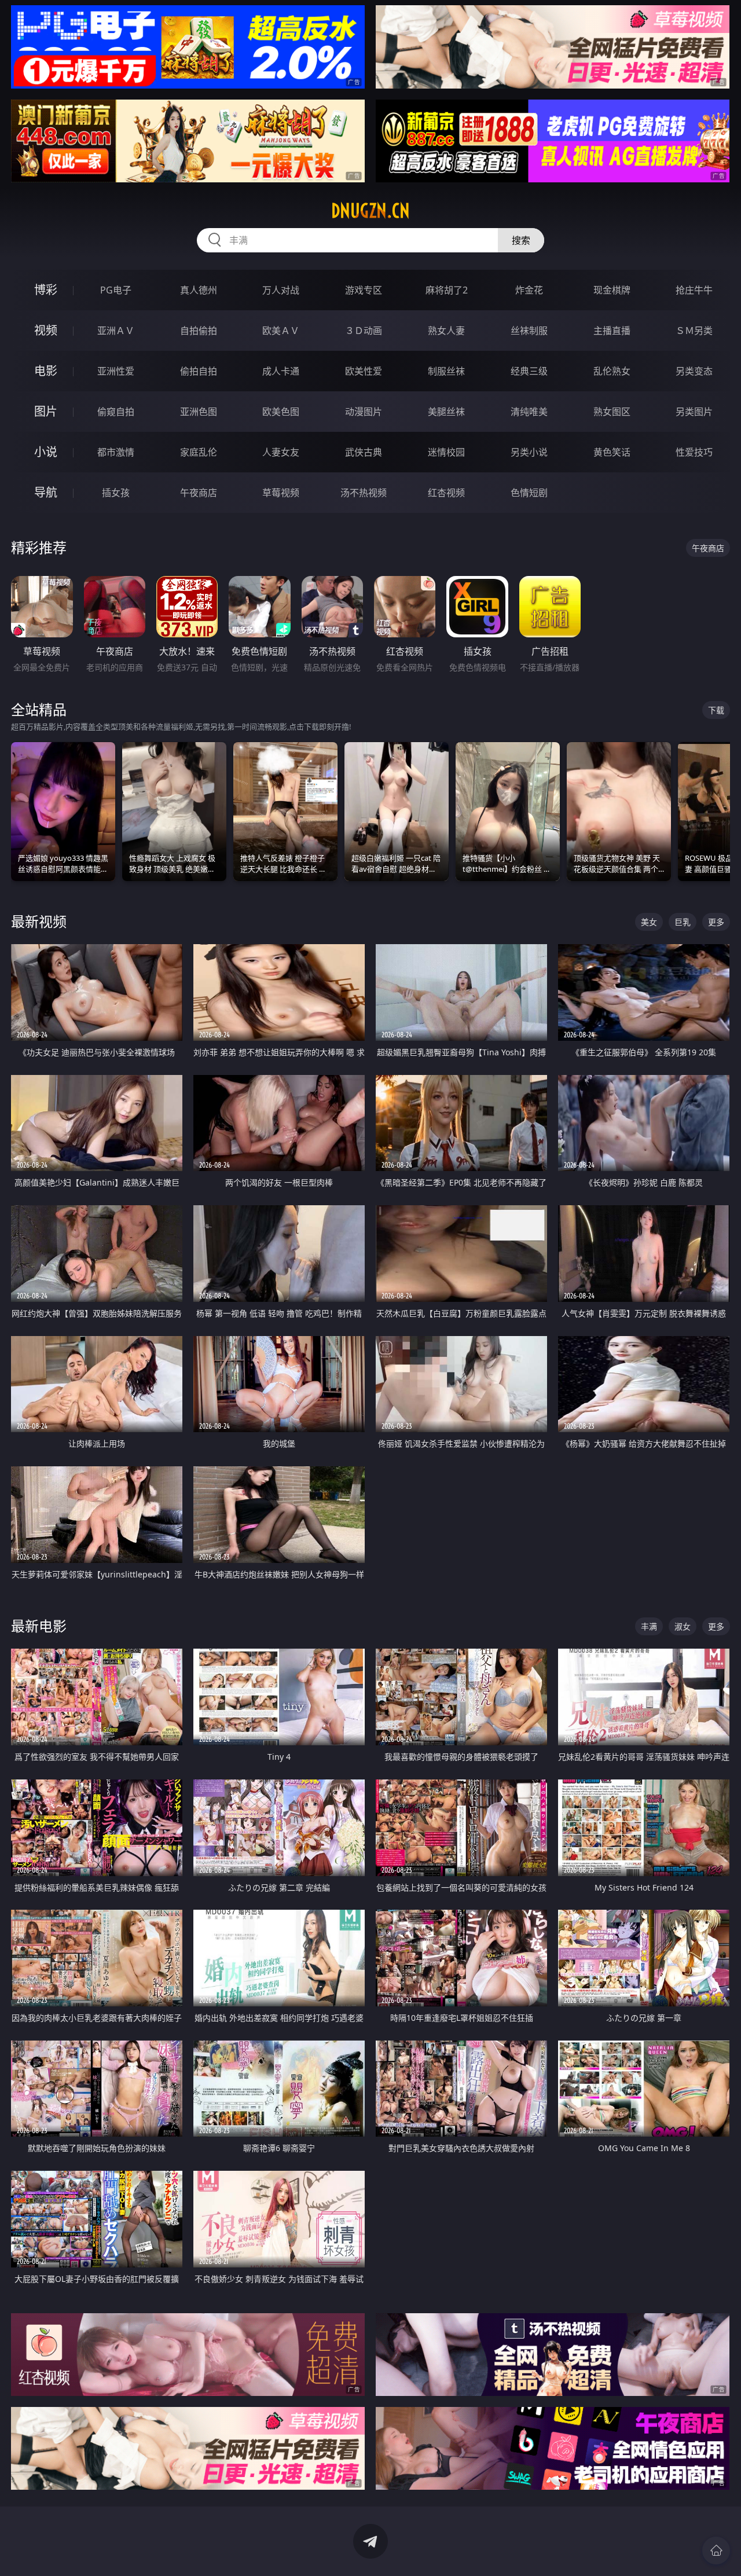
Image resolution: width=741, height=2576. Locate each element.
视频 (46, 330)
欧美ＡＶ (281, 331)
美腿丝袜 (446, 412)
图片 (46, 411)
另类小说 (529, 452)
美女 (649, 922)
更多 (716, 922)
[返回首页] (716, 2551)
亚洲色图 (199, 412)
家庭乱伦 (199, 452)
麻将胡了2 (447, 290)
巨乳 (683, 922)
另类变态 (694, 371)
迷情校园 (446, 452)
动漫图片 (364, 412)
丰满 (649, 1626)
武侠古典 (364, 452)
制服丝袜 (446, 371)
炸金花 (529, 290)
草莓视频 (281, 493)
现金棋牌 (612, 290)
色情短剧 (529, 493)
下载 (716, 710)
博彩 (46, 290)
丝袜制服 (529, 331)
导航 (46, 492)
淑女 (683, 1626)
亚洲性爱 (116, 371)
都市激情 (116, 452)
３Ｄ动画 (364, 331)
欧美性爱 (364, 371)
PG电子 (116, 290)
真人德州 (199, 290)
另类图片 (694, 412)
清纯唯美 (529, 412)
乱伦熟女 (612, 371)
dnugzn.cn (370, 211)
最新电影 (39, 1626)
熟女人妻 (446, 331)
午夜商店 (199, 493)
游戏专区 (364, 290)
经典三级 (529, 371)
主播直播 (612, 331)
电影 (46, 371)
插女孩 (116, 493)
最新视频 (39, 921)
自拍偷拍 (199, 331)
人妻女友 (281, 452)
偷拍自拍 (199, 371)
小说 (46, 452)
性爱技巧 (694, 452)
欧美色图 (281, 412)
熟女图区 (612, 412)
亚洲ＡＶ (116, 331)
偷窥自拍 (116, 412)
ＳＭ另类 (694, 331)
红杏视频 (446, 493)
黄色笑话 (612, 452)
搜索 (521, 240)
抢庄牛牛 (694, 290)
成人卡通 (281, 371)
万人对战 (281, 290)
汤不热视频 (364, 493)
